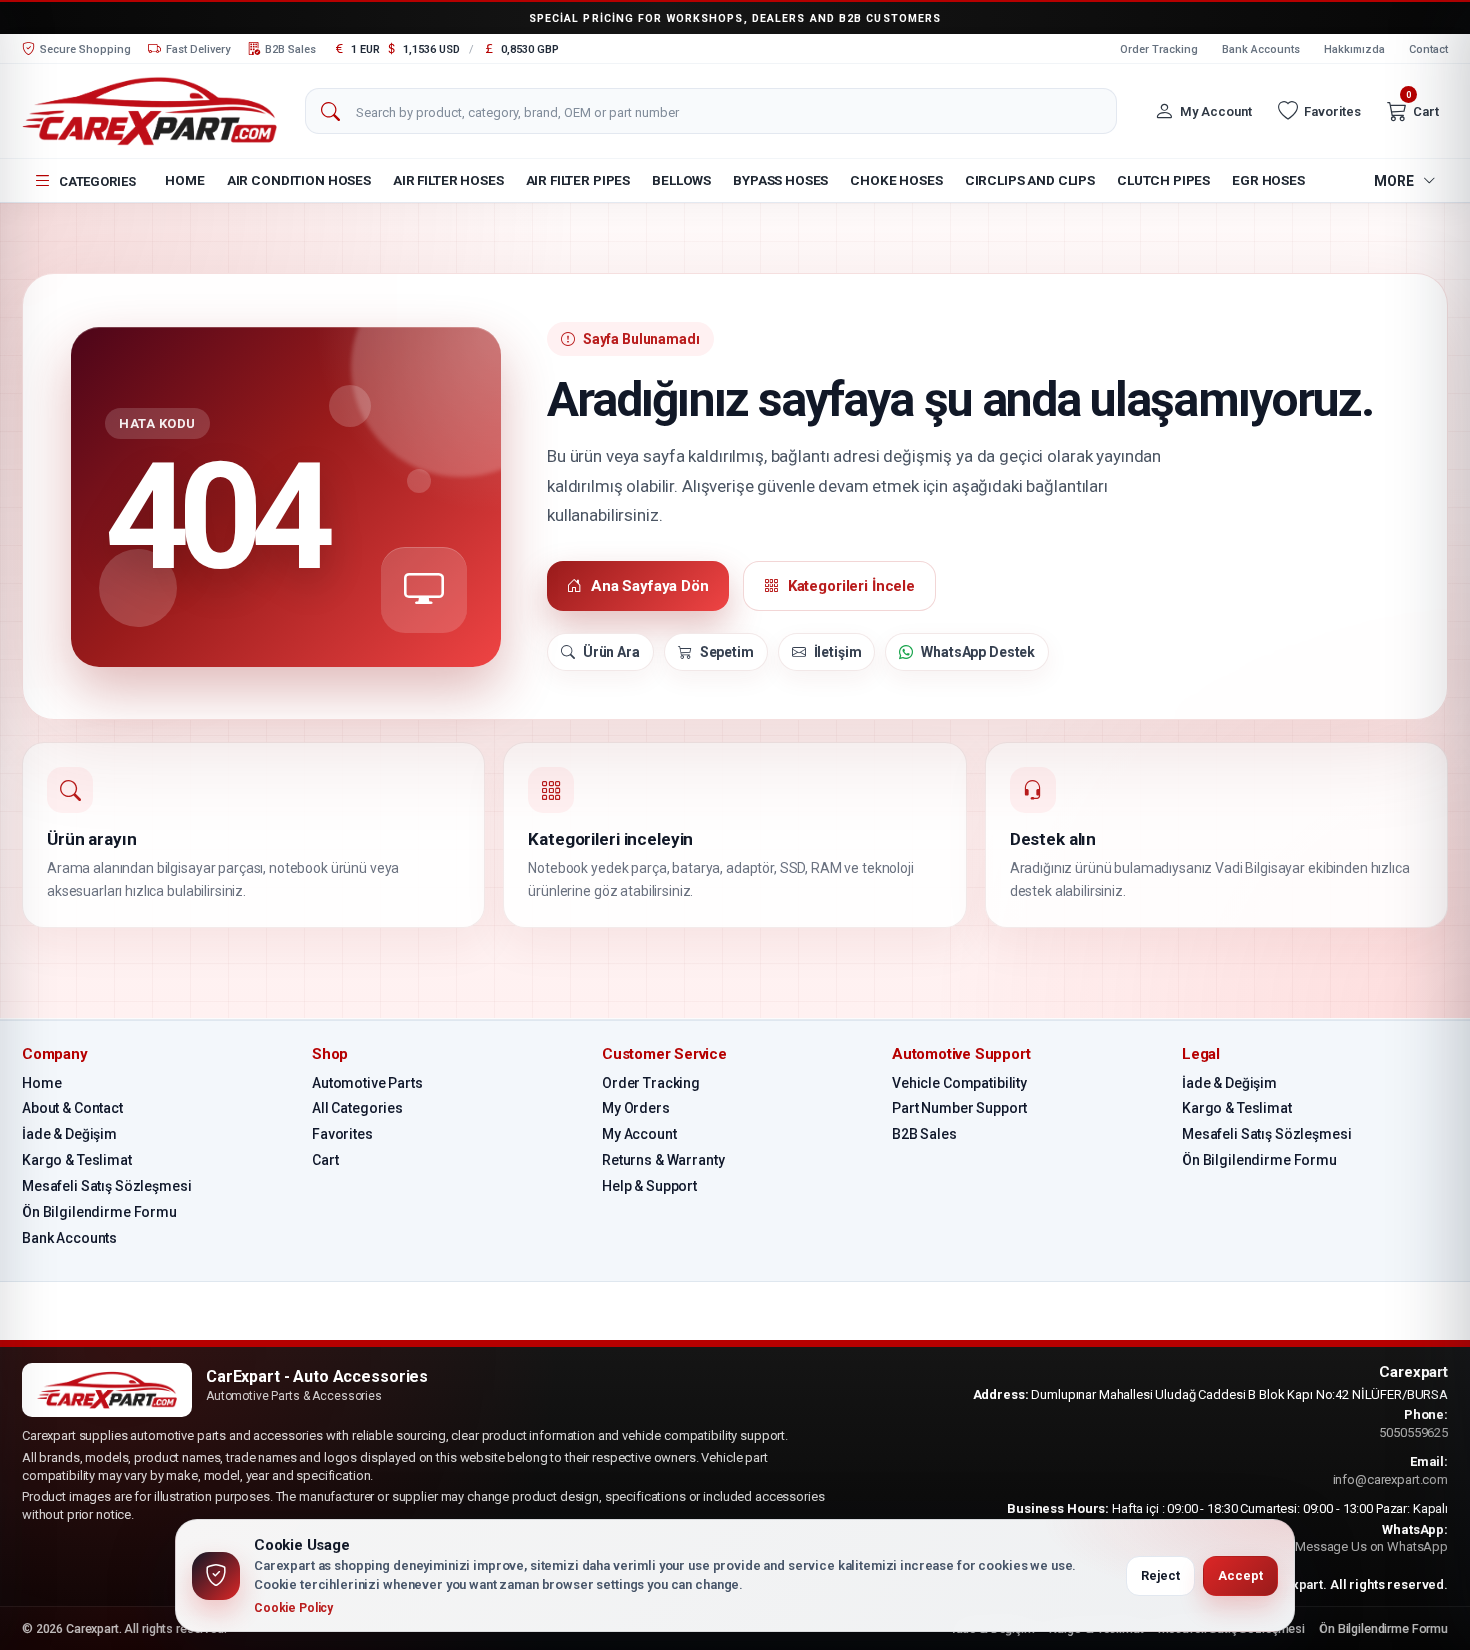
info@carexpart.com (1390, 1479)
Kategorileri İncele (851, 586)
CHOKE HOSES (896, 180)
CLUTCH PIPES (1163, 180)
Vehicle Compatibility (959, 1083)
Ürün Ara (611, 652)
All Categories (357, 1108)
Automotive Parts (367, 1083)
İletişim (838, 652)
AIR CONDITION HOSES (299, 180)
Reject (1160, 1575)
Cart (325, 1160)
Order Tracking (1159, 49)
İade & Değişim (69, 1134)
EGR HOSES (1268, 180)
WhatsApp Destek (978, 652)
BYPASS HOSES (780, 180)
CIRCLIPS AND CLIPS (1030, 180)
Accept (1240, 1575)
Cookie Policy (293, 1608)
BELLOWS (681, 180)
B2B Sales (924, 1134)
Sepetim (727, 652)
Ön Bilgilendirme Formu (99, 1212)
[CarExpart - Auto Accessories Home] (149, 110)
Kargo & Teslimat (77, 1160)
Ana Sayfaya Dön (650, 586)
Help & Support (649, 1186)
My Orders (636, 1108)
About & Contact (72, 1108)
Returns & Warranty (663, 1160)
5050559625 (1413, 1432)
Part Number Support (959, 1108)
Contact (1428, 49)
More (1394, 181)
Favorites (342, 1134)
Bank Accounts (1261, 49)
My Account (639, 1134)
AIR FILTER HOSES (448, 180)
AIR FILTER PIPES (578, 180)
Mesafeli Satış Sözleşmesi (107, 1186)
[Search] (330, 112)
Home (184, 180)
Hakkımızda (1354, 49)
